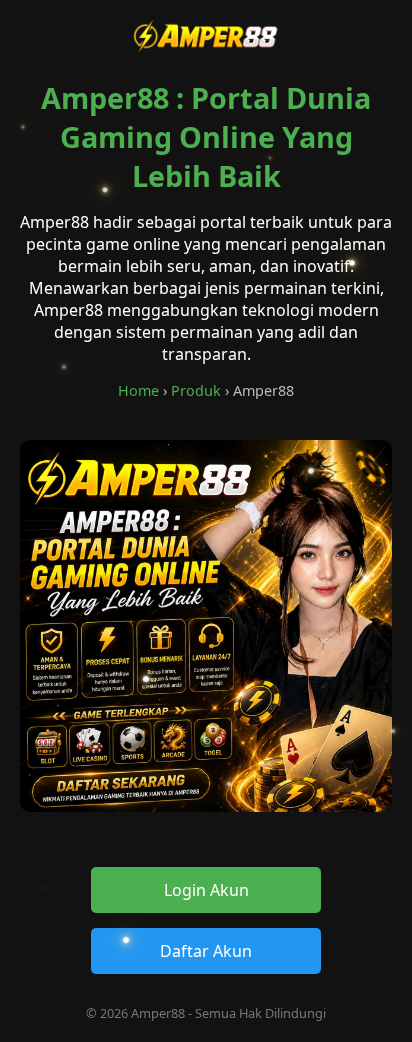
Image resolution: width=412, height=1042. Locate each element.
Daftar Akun (206, 951)
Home (138, 390)
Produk (196, 390)
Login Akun (206, 890)
